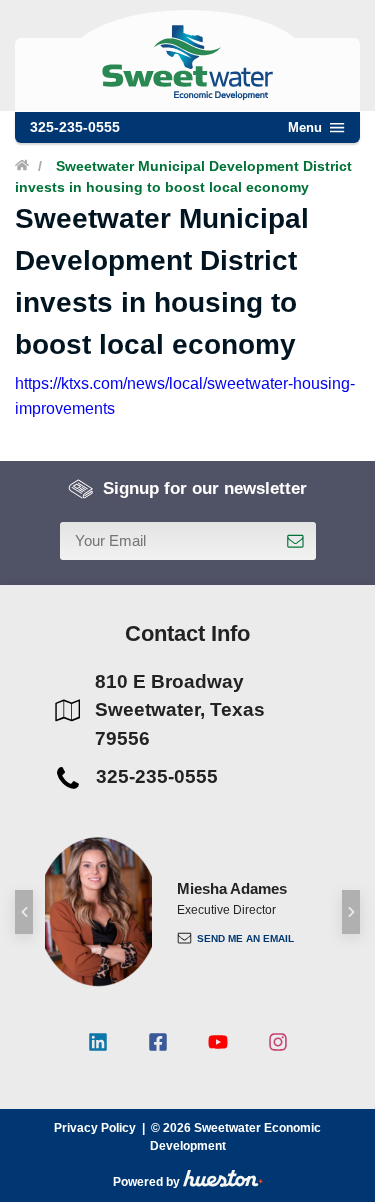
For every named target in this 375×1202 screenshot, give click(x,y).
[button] (24, 912)
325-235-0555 (75, 127)
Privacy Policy (95, 1128)
